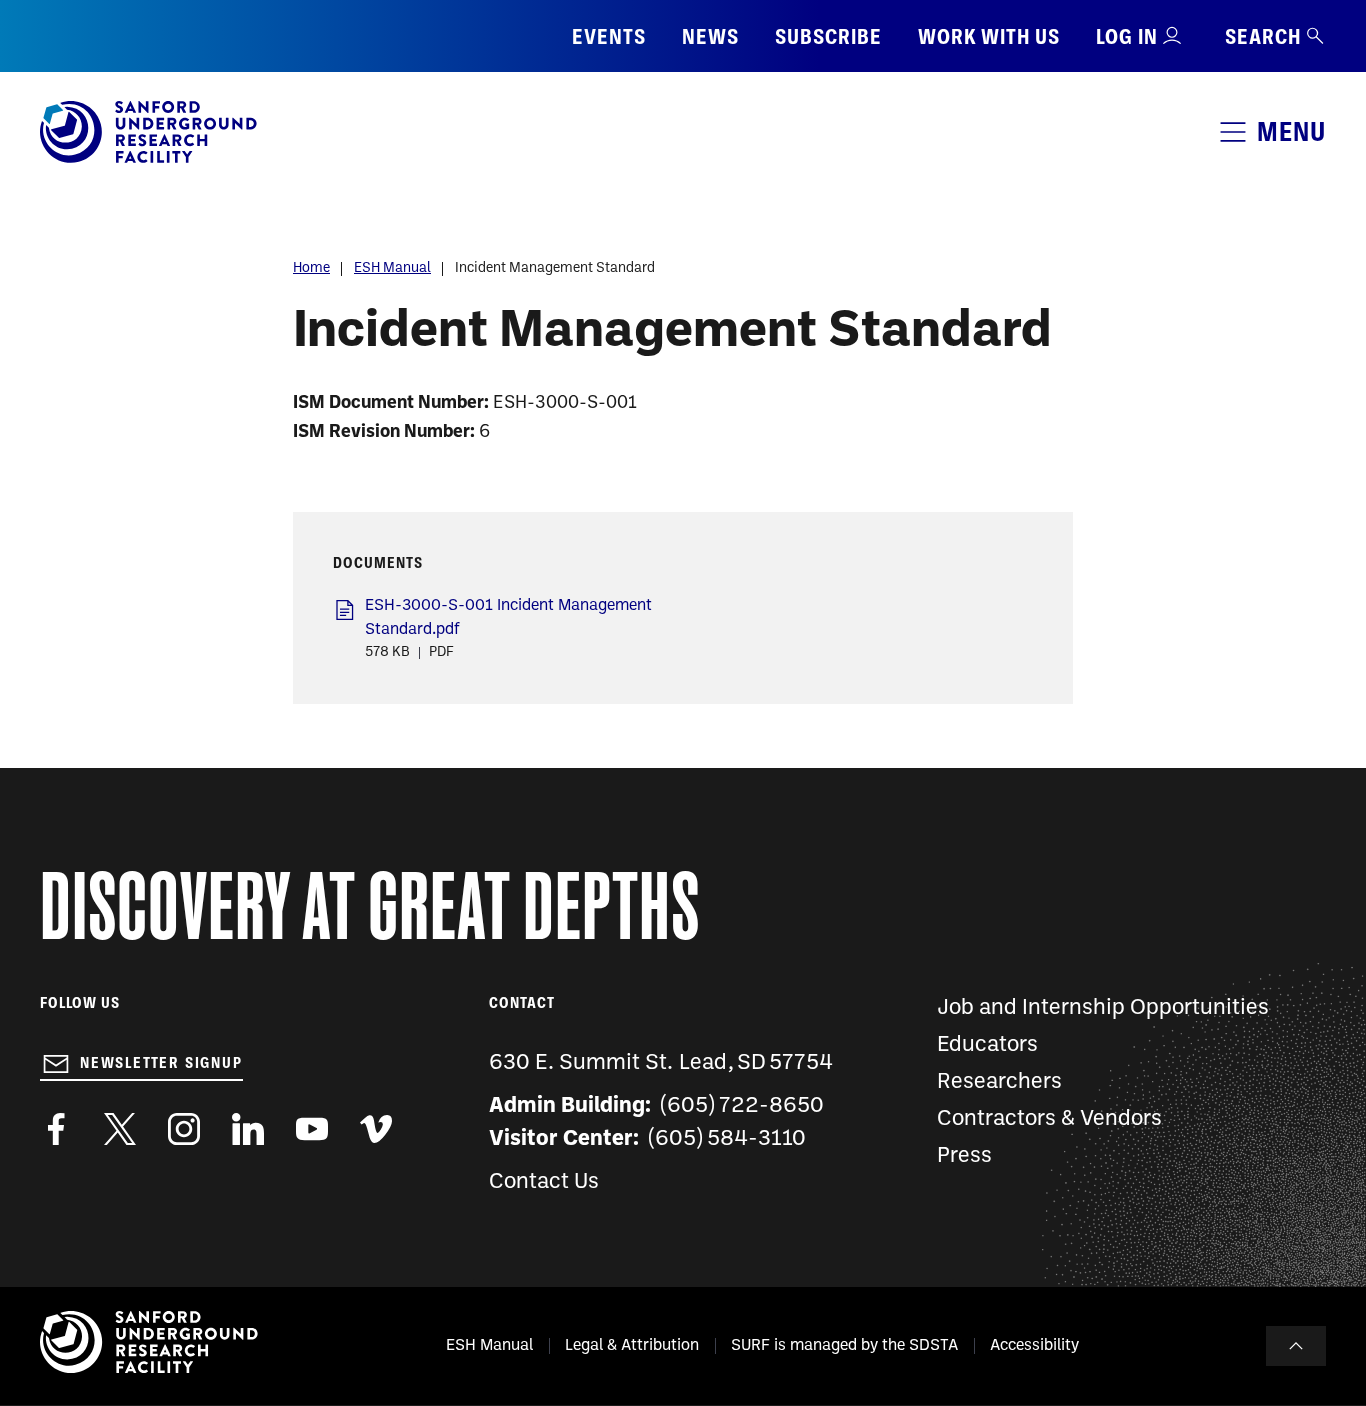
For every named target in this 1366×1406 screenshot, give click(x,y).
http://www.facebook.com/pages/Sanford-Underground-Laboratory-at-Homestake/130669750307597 (56, 1129)
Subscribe (828, 36)
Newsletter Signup (161, 1063)
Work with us (989, 36)
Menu (1291, 131)
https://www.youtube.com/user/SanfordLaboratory (312, 1129)
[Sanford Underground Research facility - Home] (148, 159)
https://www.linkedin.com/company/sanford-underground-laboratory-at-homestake (248, 1129)
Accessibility (1034, 1346)
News (710, 36)
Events (609, 36)
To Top (1296, 1346)
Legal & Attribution (632, 1346)
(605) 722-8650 (742, 1106)
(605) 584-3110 (727, 1139)
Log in (1127, 36)
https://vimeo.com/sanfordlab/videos (376, 1129)
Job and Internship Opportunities (1103, 1008)
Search (1263, 36)
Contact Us (544, 1182)
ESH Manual (392, 268)
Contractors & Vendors (1049, 1119)
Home (311, 268)
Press (964, 1156)
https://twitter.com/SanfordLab (120, 1129)
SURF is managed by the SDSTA (844, 1346)
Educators (987, 1045)
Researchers (999, 1082)
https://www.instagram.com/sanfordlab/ (184, 1129)
